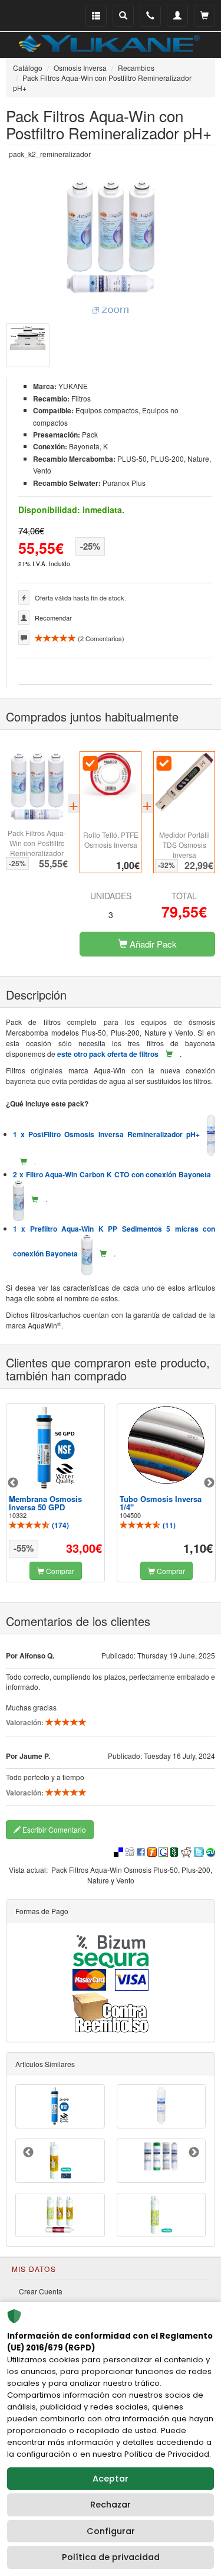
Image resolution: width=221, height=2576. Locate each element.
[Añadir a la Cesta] (169, 1054)
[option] (55, 1493)
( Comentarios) (100, 638)
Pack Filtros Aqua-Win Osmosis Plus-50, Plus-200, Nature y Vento (132, 1875)
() (60, 1525)
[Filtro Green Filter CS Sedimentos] (161, 2215)
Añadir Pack (152, 944)
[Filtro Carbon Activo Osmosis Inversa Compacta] (161, 2106)
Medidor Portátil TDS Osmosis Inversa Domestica (184, 850)
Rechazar (111, 2505)
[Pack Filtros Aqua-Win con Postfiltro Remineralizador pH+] (111, 247)
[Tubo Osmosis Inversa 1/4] (166, 1445)
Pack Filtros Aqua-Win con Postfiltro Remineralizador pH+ (37, 848)
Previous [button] (13, 1483)
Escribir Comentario (53, 1829)
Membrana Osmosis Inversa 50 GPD (45, 1503)
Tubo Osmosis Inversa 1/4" (161, 1503)
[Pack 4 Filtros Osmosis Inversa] (161, 2157)
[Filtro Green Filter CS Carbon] (60, 2161)
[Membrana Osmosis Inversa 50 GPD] (55, 1448)
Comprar (59, 1571)
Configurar (111, 2531)
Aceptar (111, 2479)
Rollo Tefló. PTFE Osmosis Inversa (111, 840)
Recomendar (53, 618)
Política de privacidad (111, 2557)
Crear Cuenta (41, 2291)
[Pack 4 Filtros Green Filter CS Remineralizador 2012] (60, 2215)
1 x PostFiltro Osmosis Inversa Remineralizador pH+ (110, 1134)
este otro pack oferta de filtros (108, 1054)
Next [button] (209, 1483)
